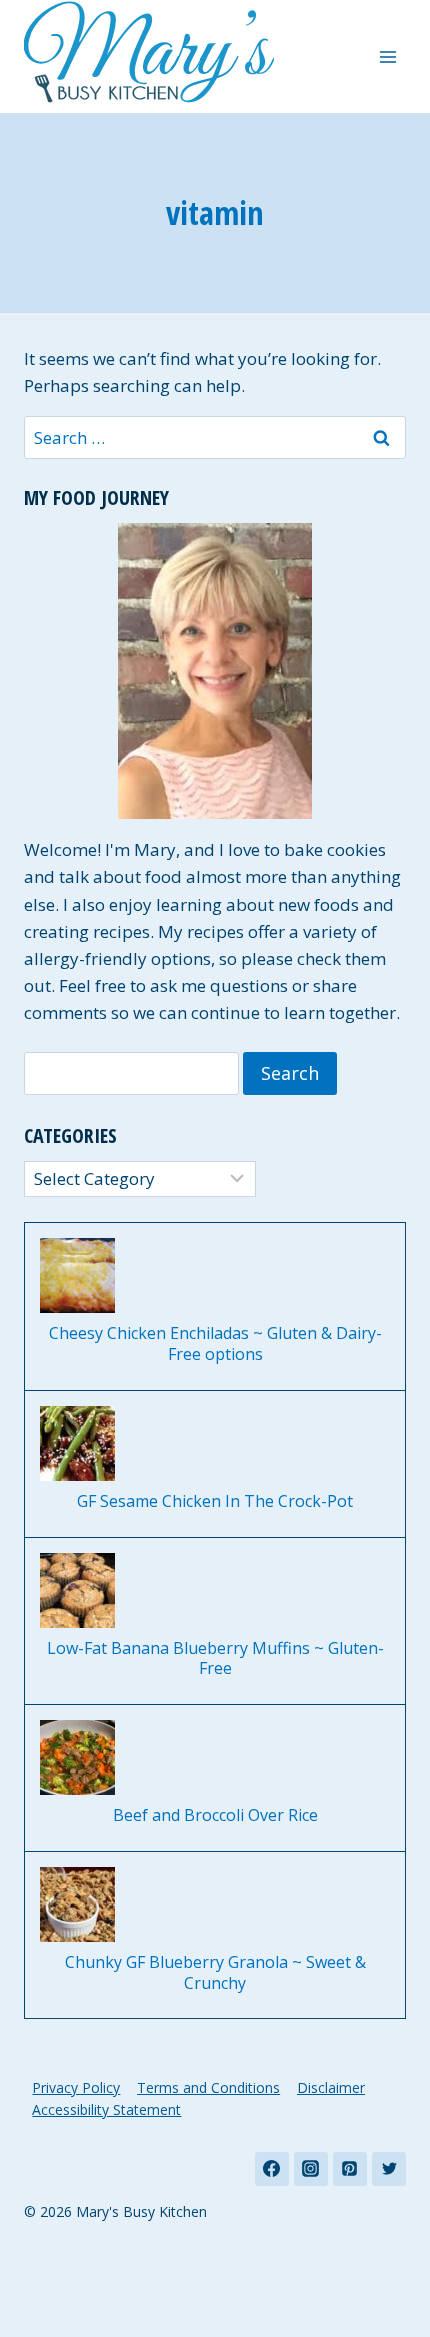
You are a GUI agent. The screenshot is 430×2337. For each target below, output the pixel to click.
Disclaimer (331, 2087)
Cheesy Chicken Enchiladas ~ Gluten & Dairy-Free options (215, 1344)
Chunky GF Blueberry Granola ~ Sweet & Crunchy (215, 1973)
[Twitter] (389, 2169)
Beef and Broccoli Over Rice (215, 1815)
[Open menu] (387, 56)
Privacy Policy (76, 2087)
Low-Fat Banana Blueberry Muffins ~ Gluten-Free (215, 1659)
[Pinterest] (350, 2169)
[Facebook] (272, 2169)
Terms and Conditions (208, 2087)
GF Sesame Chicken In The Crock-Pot (215, 1501)
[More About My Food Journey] (215, 671)
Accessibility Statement (106, 2109)
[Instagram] (311, 2169)
